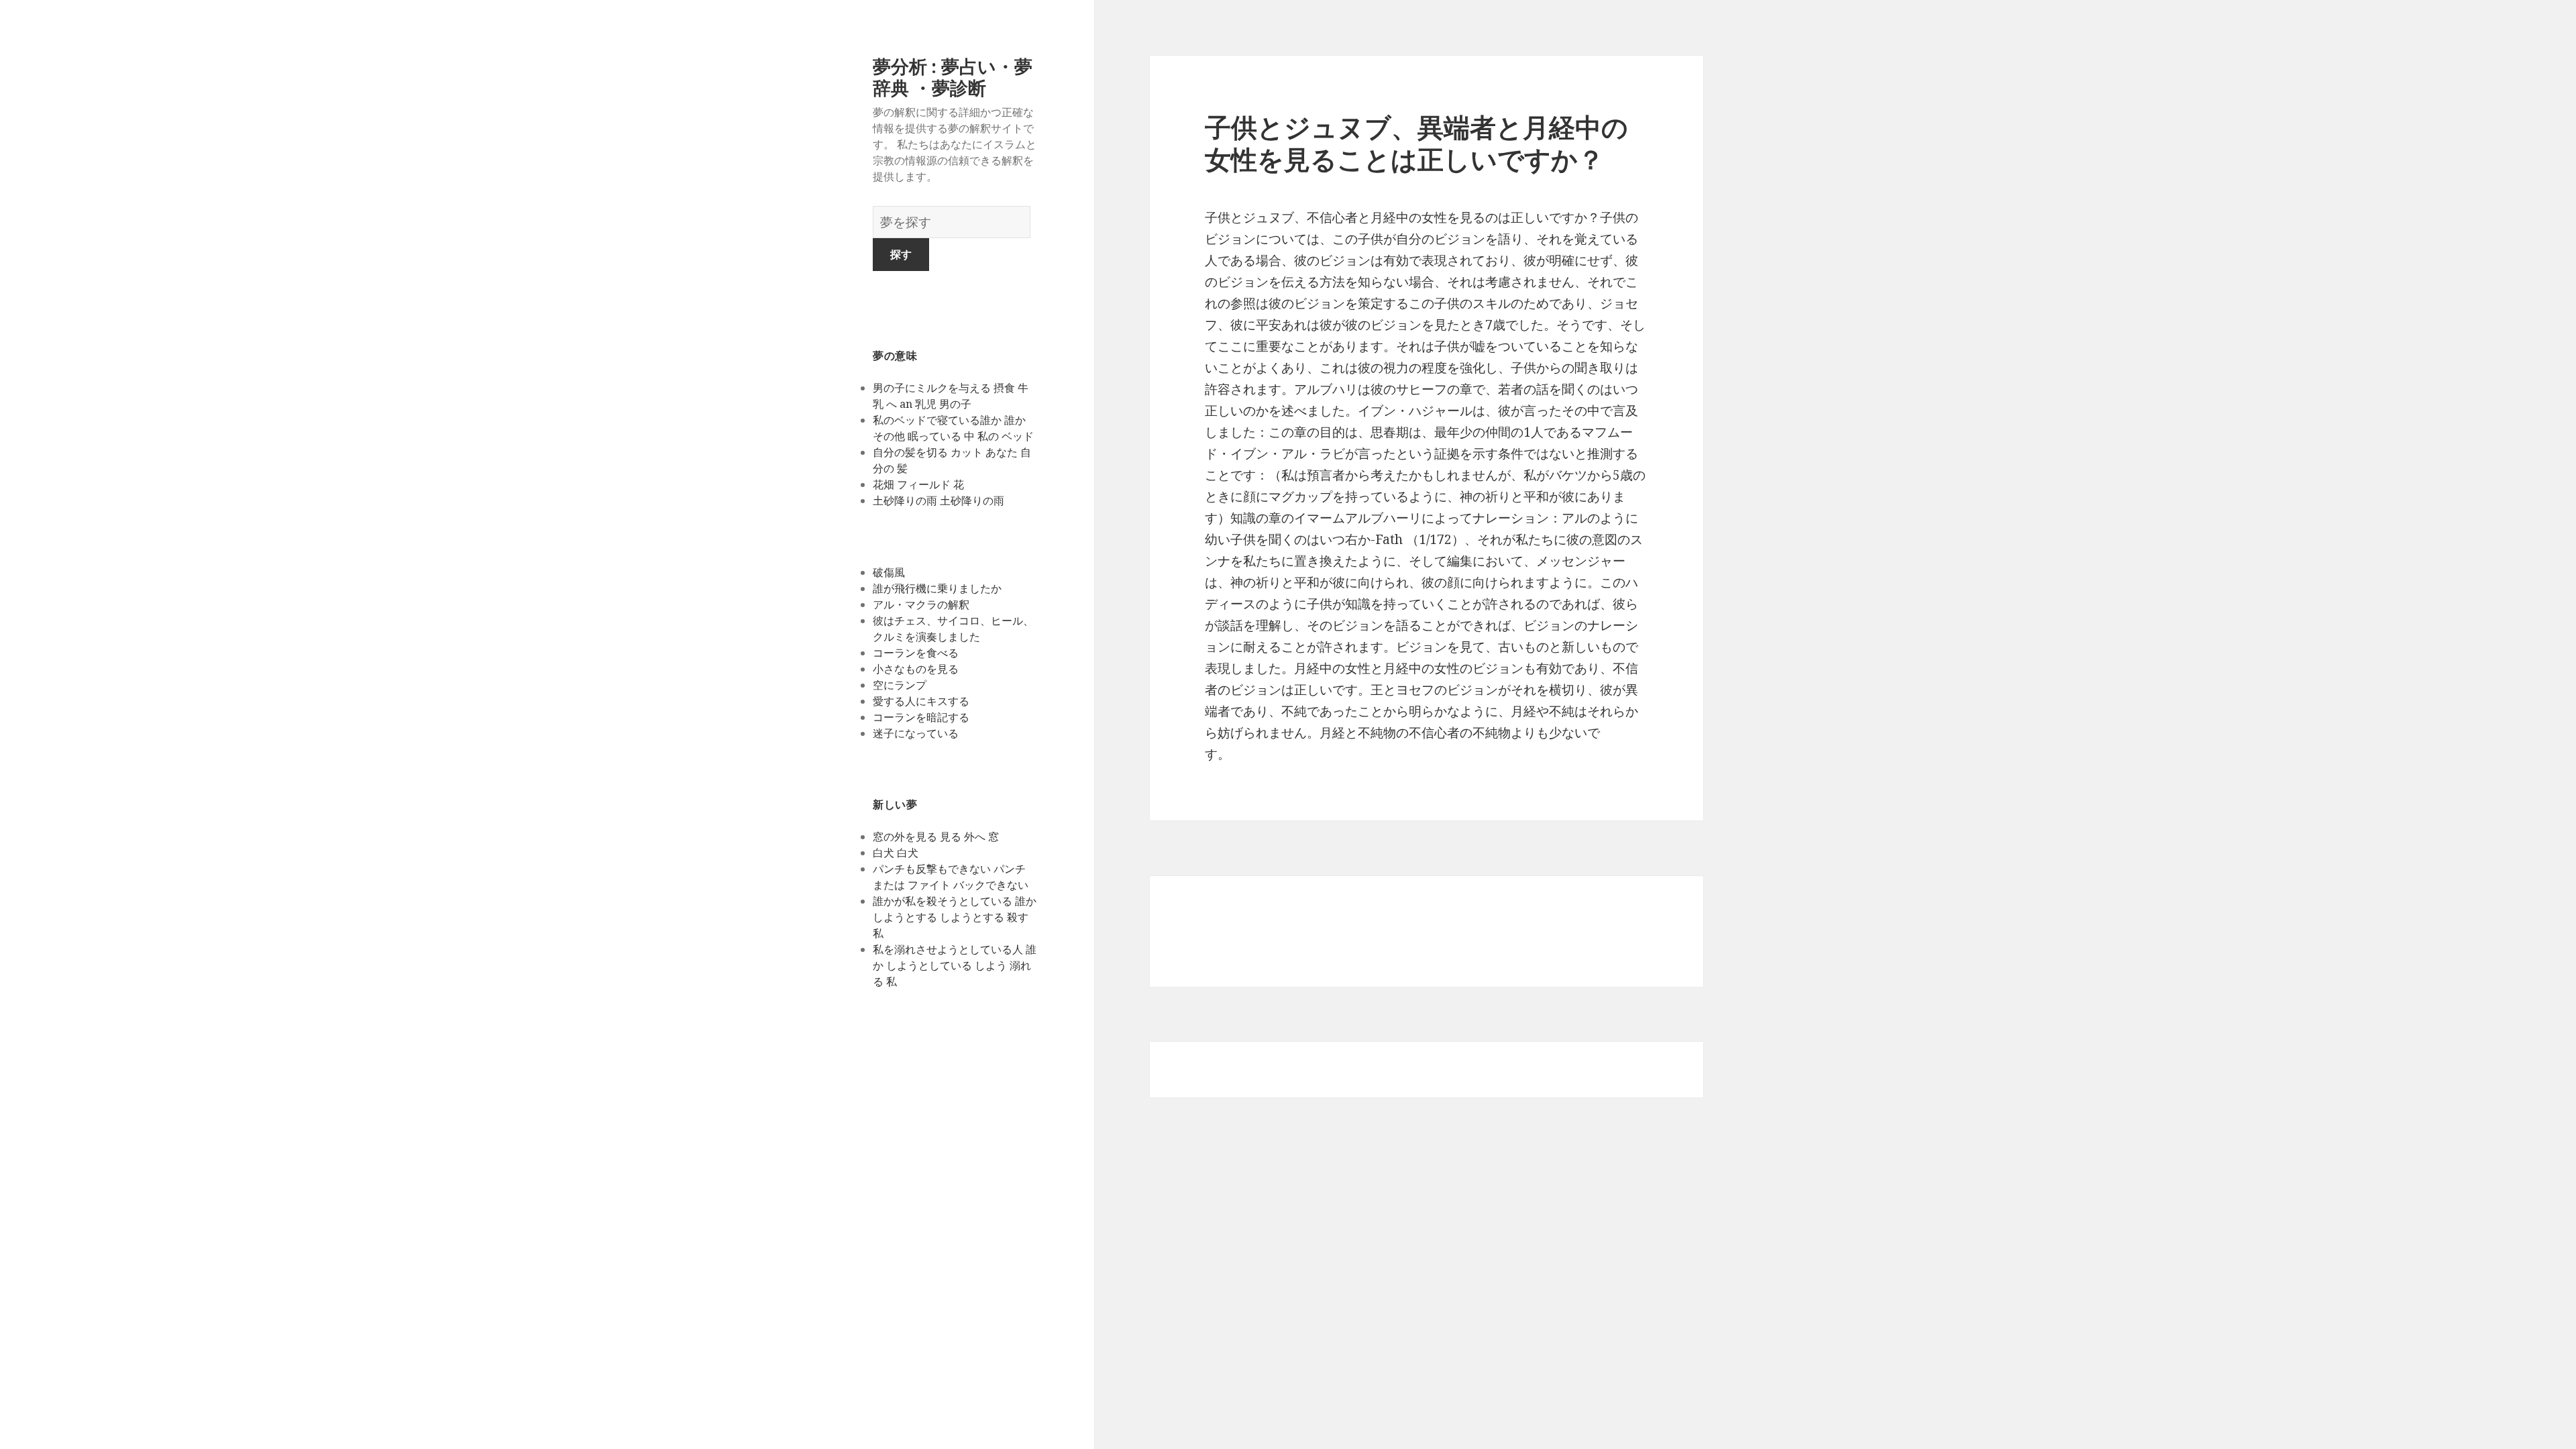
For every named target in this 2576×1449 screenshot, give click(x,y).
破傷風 (889, 572)
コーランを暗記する (921, 717)
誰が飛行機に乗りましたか (937, 588)
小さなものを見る (916, 669)
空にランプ (900, 685)
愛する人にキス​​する (921, 701)
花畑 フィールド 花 (918, 484)
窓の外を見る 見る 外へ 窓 (936, 837)
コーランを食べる (916, 653)
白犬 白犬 (896, 853)
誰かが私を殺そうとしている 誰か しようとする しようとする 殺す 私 (955, 917)
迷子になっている (916, 733)
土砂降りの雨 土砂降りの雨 (938, 500)
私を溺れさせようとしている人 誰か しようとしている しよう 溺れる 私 (955, 965)
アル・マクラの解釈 (921, 604)
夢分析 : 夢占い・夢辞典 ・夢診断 (953, 77)
